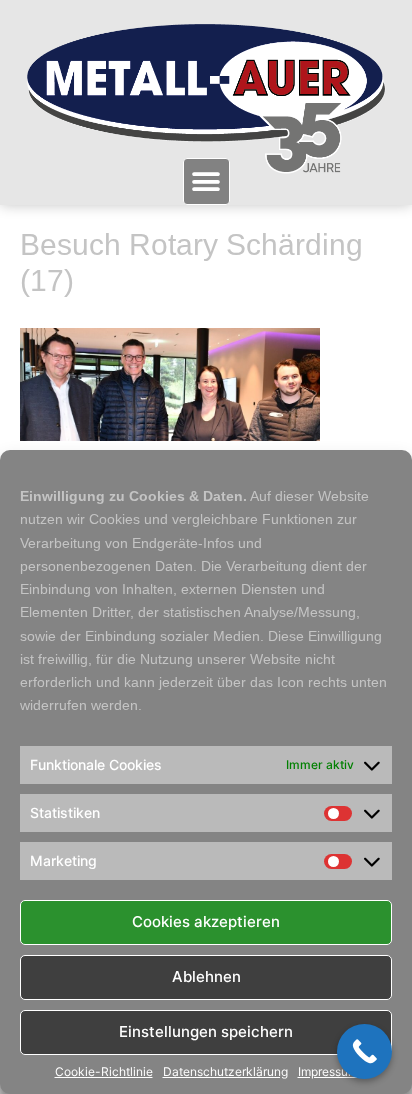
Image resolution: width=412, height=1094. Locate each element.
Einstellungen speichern (206, 1031)
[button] (206, 181)
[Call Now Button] (364, 1051)
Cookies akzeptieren (206, 921)
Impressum (328, 1072)
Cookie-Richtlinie (104, 1072)
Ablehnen (206, 976)
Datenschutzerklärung (225, 1072)
